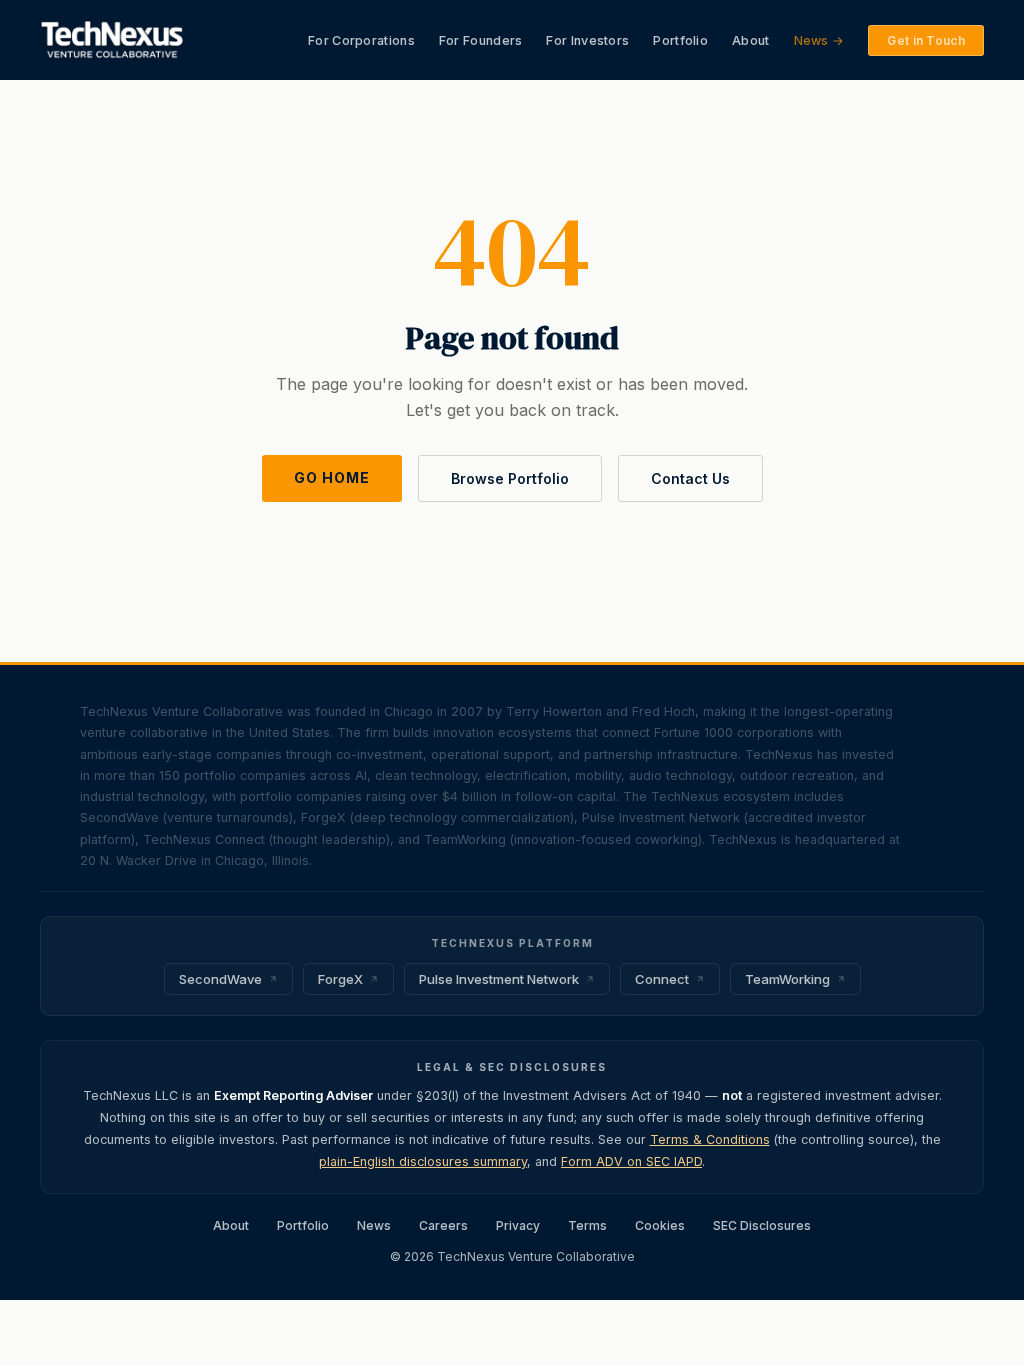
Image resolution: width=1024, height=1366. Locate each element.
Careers (443, 1225)
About (751, 40)
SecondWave (220, 979)
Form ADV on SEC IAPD (631, 1161)
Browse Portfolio (510, 478)
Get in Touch (926, 40)
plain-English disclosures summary (423, 1161)
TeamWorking (787, 979)
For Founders (481, 40)
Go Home (332, 477)
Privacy (518, 1225)
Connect (662, 979)
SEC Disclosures (762, 1225)
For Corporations (361, 40)
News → (819, 40)
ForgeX (340, 979)
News (374, 1225)
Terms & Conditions (710, 1139)
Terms (587, 1225)
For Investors (587, 40)
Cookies (660, 1225)
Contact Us (690, 478)
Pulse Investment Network (499, 979)
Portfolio (680, 40)
